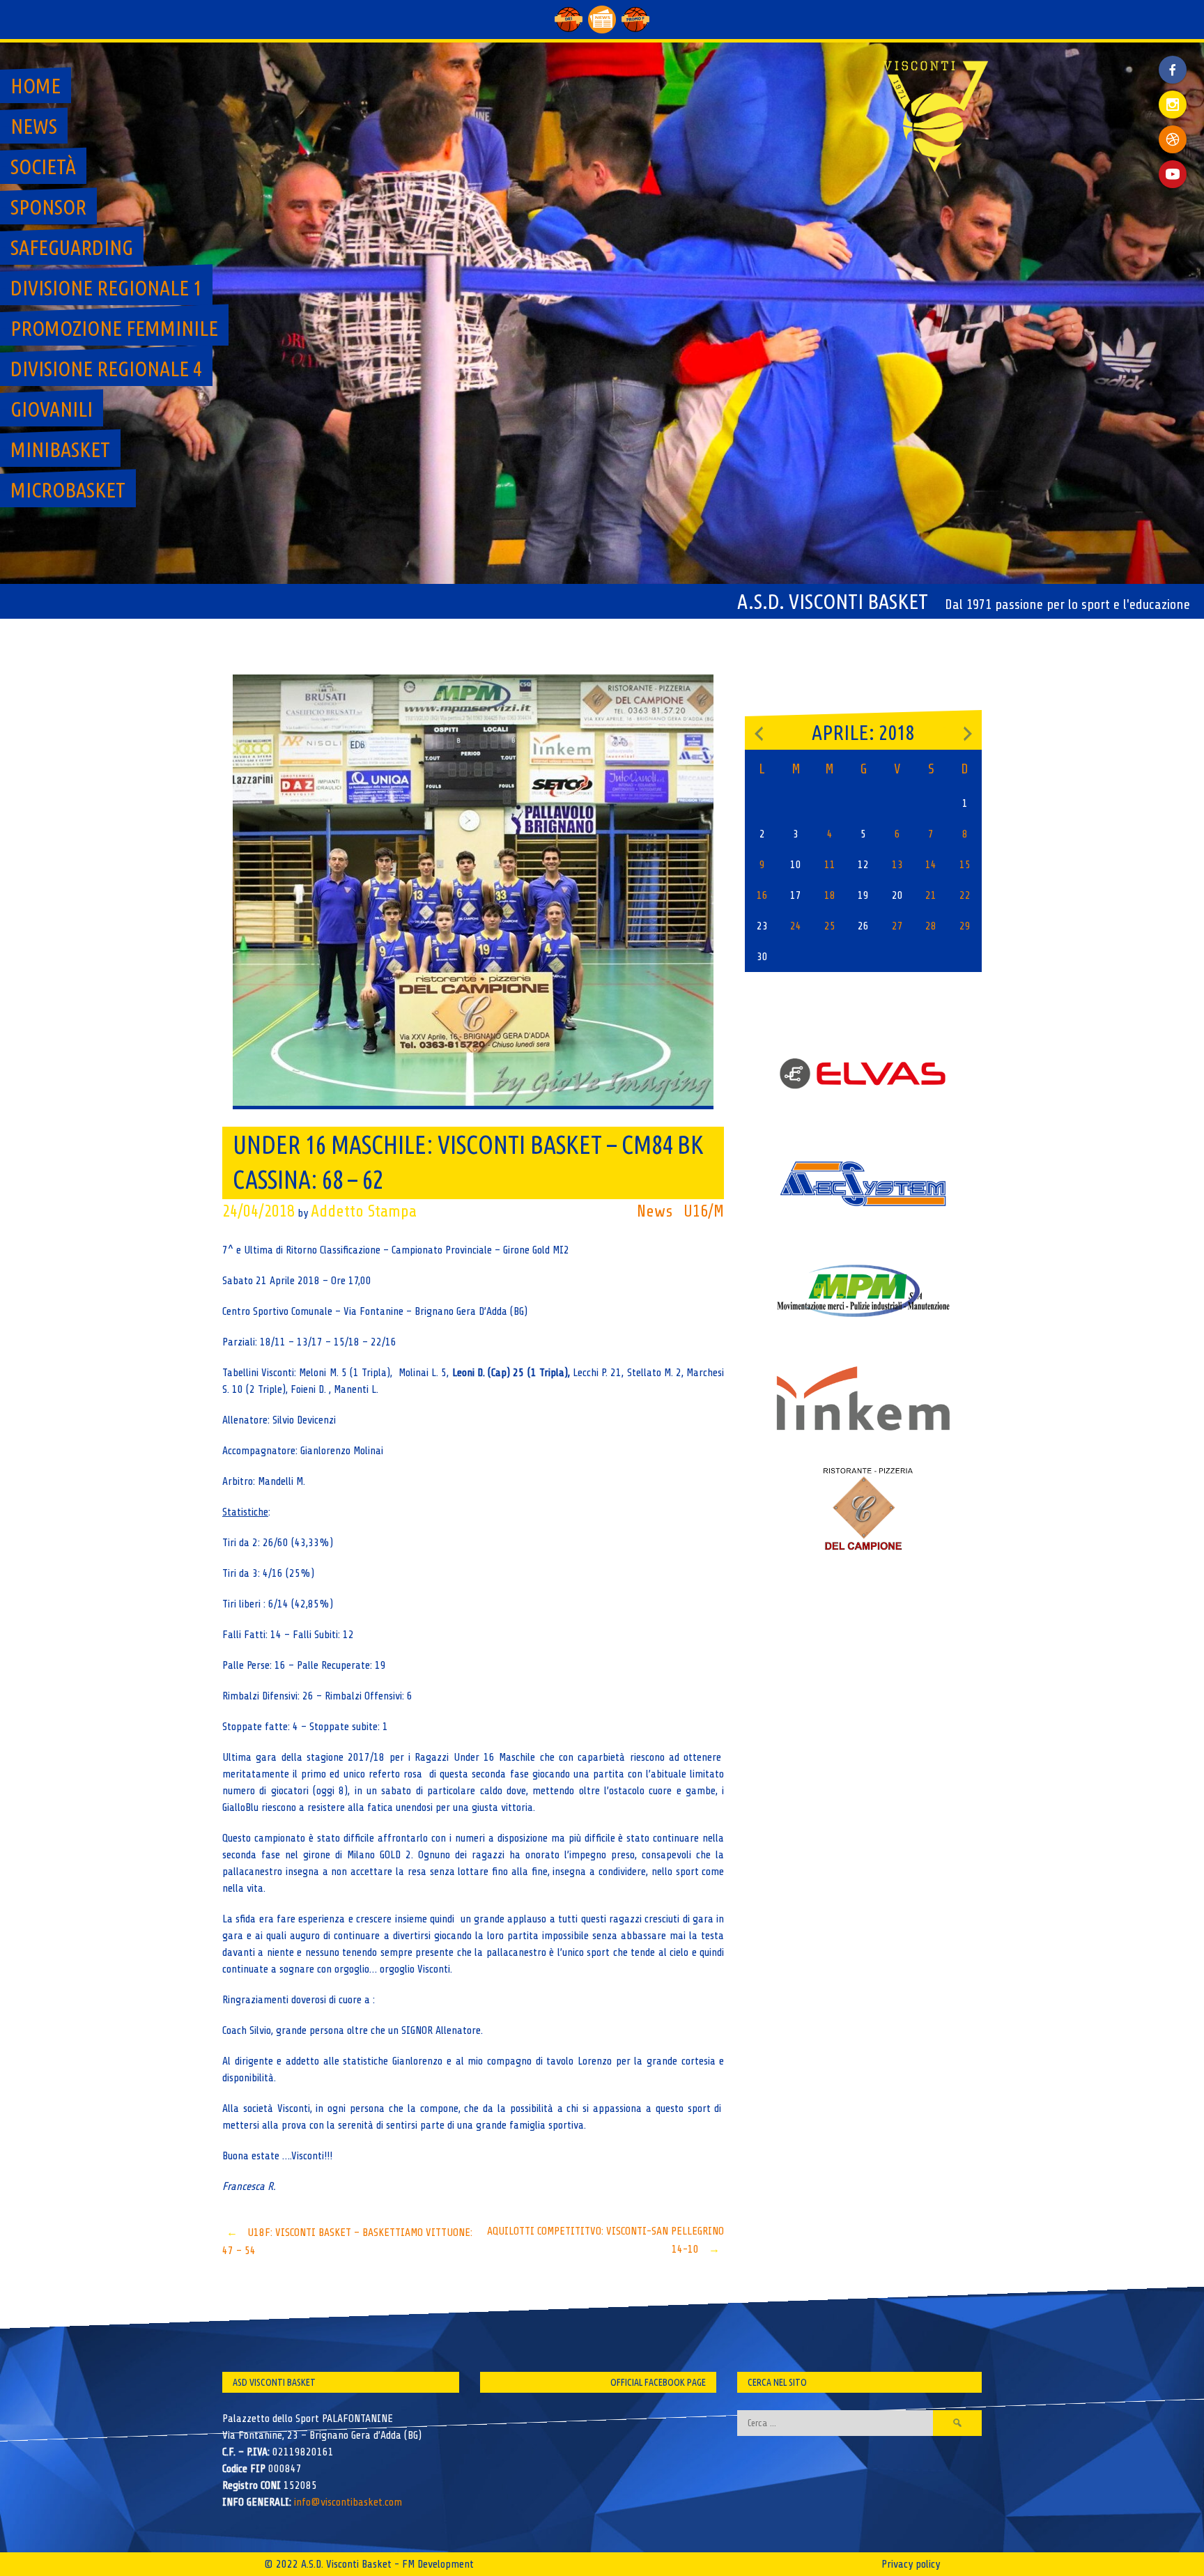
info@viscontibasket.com (348, 2502)
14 (931, 865)
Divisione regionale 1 (106, 288)
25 (830, 926)
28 (931, 926)
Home (36, 86)
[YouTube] (1173, 174)
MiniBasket (60, 449)
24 (796, 926)
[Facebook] (1173, 59)
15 (965, 865)
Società (43, 167)
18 (830, 895)
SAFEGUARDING (72, 247)
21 (931, 895)
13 (897, 865)
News (34, 126)
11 (830, 865)
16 (762, 895)
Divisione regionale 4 (106, 369)
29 (965, 926)
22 (965, 895)
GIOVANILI (52, 409)
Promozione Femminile (114, 328)
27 (897, 926)
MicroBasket (68, 490)
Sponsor (48, 207)
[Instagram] (1173, 105)
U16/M (704, 1211)
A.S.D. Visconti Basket (833, 601)
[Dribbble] (1173, 139)
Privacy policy (911, 2564)
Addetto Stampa (364, 1211)
